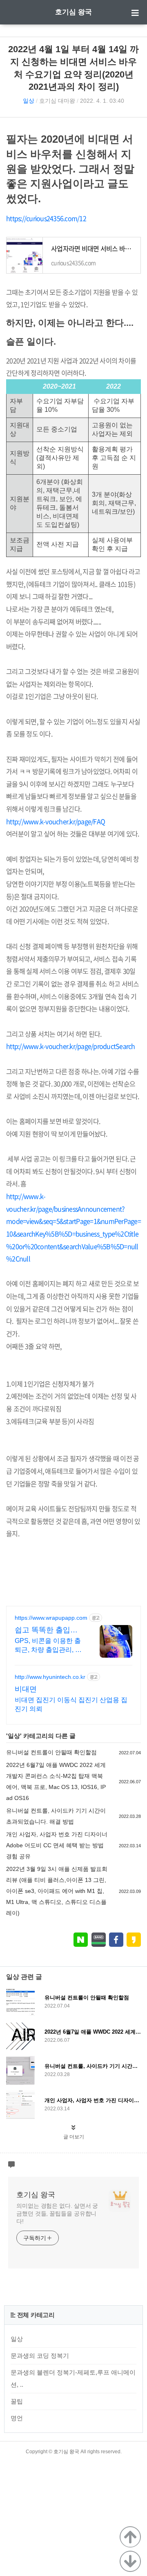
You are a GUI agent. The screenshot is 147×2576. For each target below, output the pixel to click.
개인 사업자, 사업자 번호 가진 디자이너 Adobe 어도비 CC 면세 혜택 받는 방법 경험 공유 (57, 1845)
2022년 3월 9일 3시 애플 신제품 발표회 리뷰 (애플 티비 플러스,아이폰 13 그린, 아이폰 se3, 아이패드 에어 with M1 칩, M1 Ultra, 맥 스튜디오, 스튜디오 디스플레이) (57, 1891)
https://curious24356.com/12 (46, 218)
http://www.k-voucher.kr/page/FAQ (56, 821)
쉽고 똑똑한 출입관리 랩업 (46, 1630)
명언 (17, 2418)
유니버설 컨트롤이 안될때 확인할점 (51, 1752)
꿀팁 (17, 2401)
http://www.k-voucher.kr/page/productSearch (71, 1046)
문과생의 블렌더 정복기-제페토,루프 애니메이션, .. (73, 2378)
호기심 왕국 (73, 12)
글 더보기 (74, 2137)
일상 (29, 101)
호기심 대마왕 (57, 101)
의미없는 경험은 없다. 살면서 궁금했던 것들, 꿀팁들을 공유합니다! (57, 2213)
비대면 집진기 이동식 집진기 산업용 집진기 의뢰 (71, 1704)
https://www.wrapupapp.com (51, 1618)
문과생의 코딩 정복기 (40, 2356)
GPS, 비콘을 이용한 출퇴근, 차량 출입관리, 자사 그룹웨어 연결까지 (48, 1646)
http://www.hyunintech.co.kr (50, 1677)
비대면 (26, 1689)
